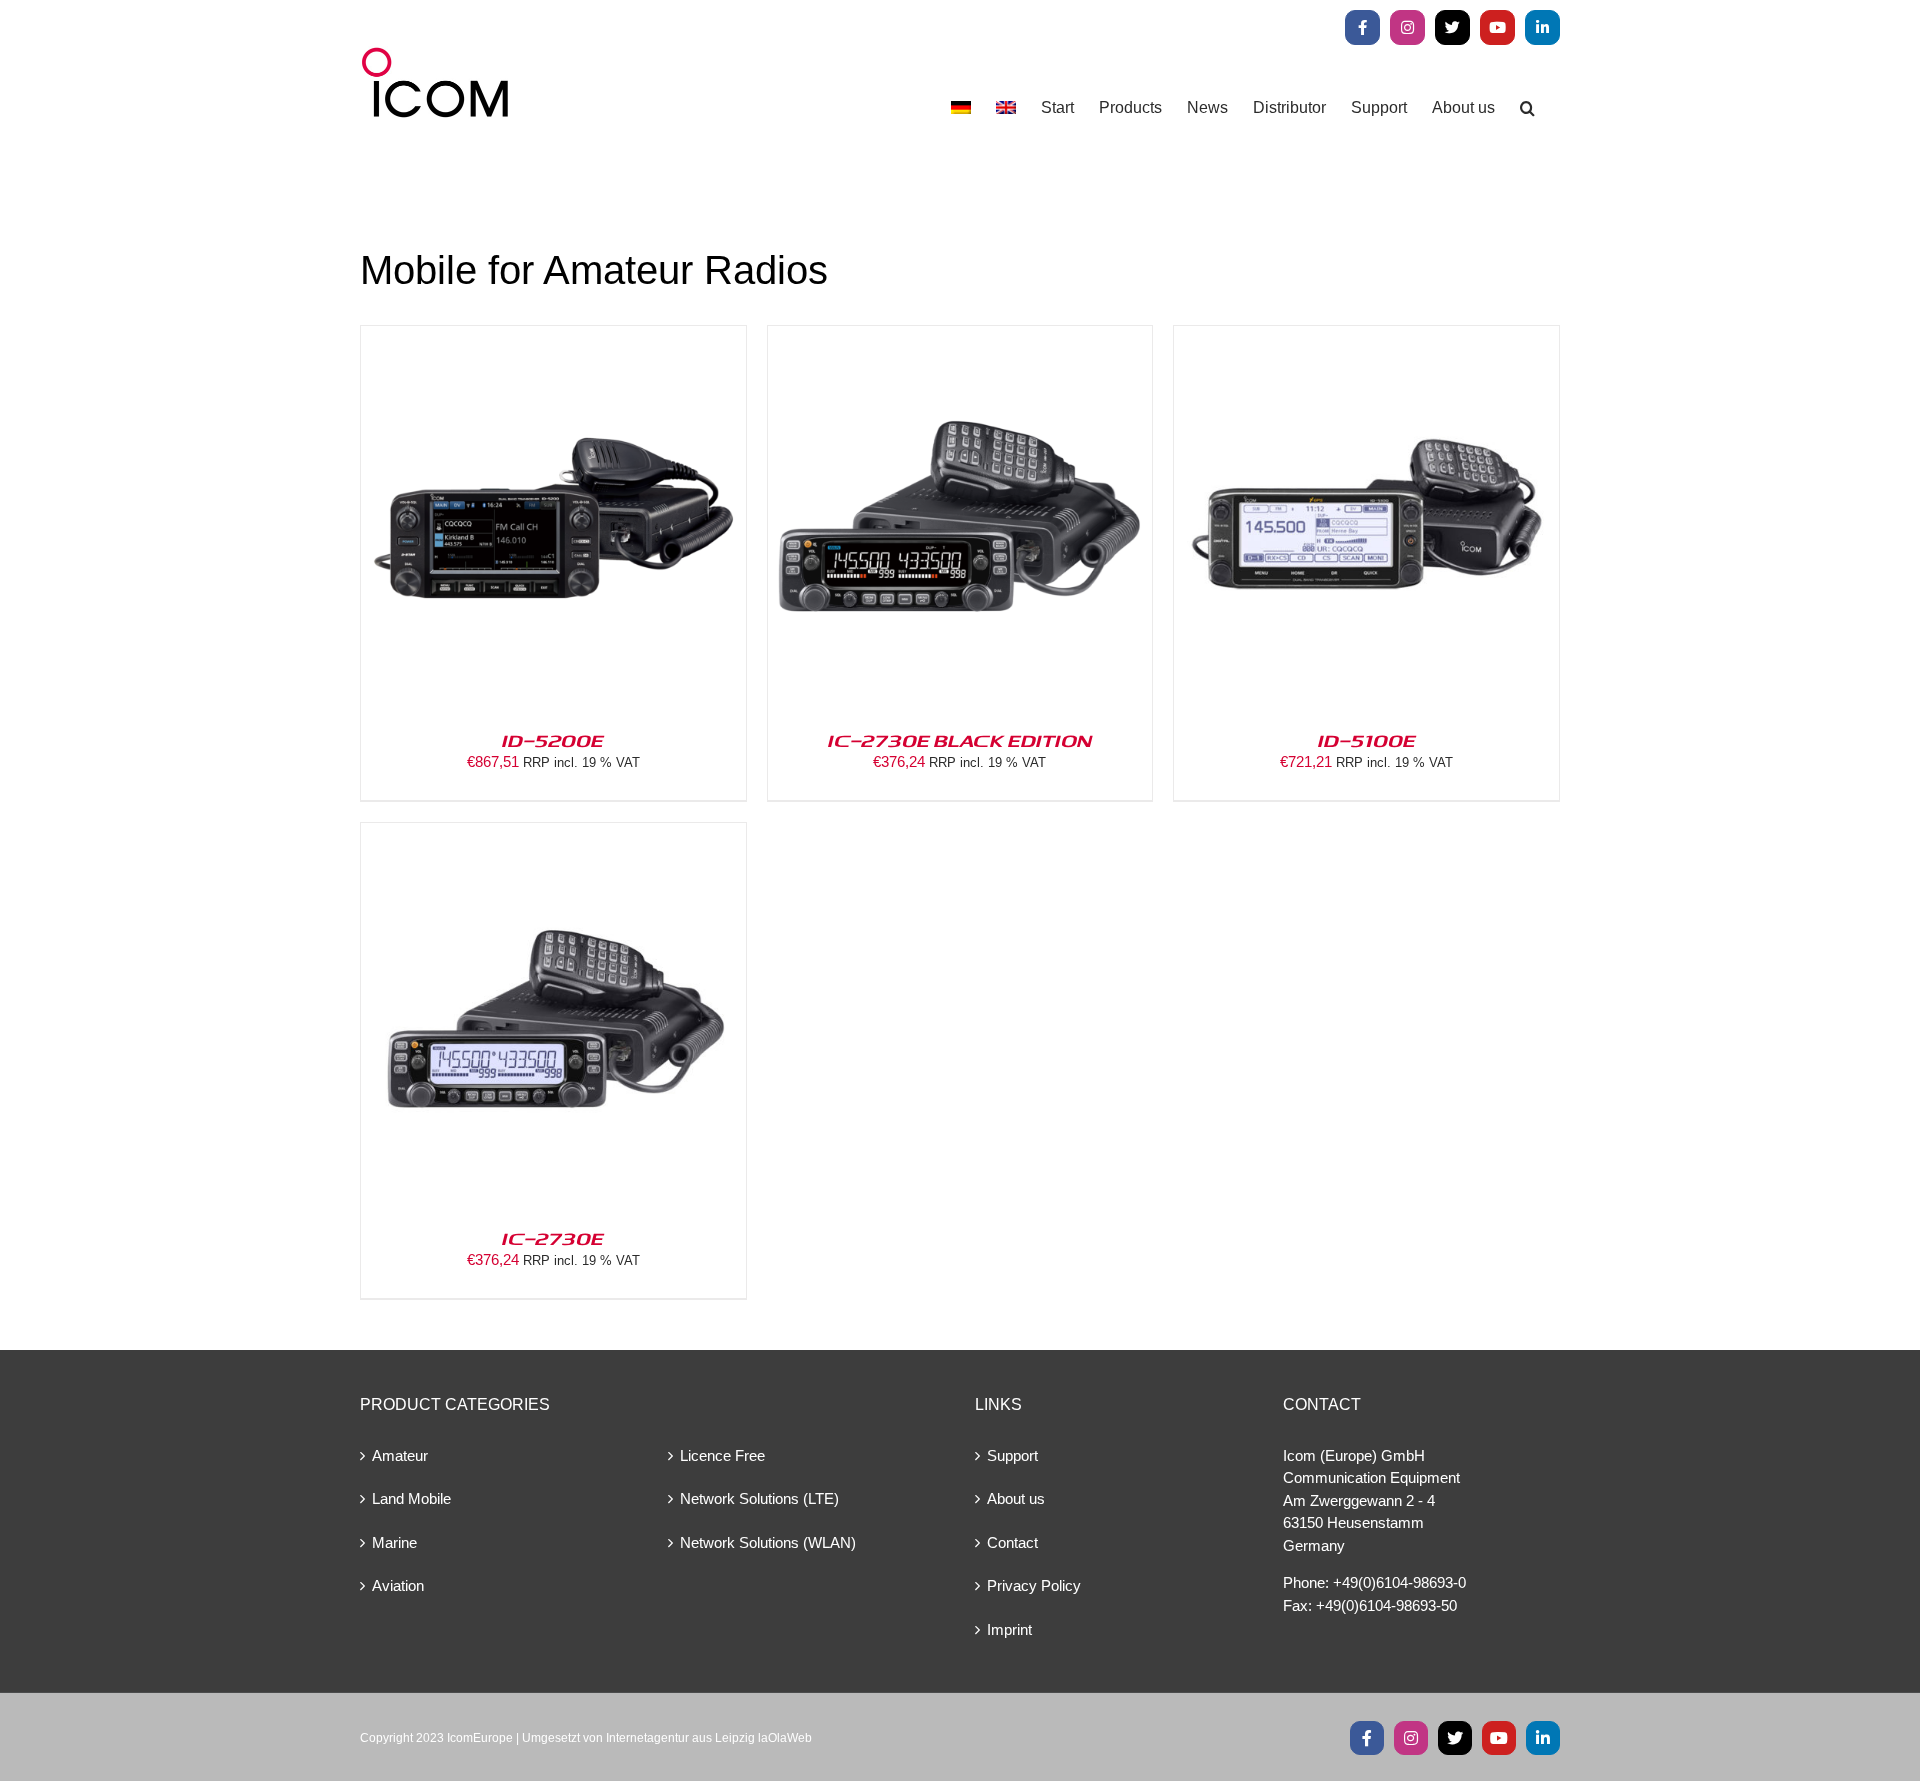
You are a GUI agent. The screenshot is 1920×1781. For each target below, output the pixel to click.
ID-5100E (1367, 740)
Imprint (1009, 1629)
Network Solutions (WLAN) (768, 1542)
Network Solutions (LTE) (759, 1498)
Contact (1012, 1542)
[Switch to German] (961, 107)
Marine (394, 1542)
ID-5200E (553, 740)
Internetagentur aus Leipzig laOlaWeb (709, 1738)
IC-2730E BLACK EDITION (960, 740)
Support (1012, 1455)
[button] (1527, 107)
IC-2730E (553, 1238)
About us (1016, 1498)
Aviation (398, 1585)
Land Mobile (411, 1498)
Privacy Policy (1034, 1585)
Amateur (400, 1455)
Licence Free (722, 1455)
